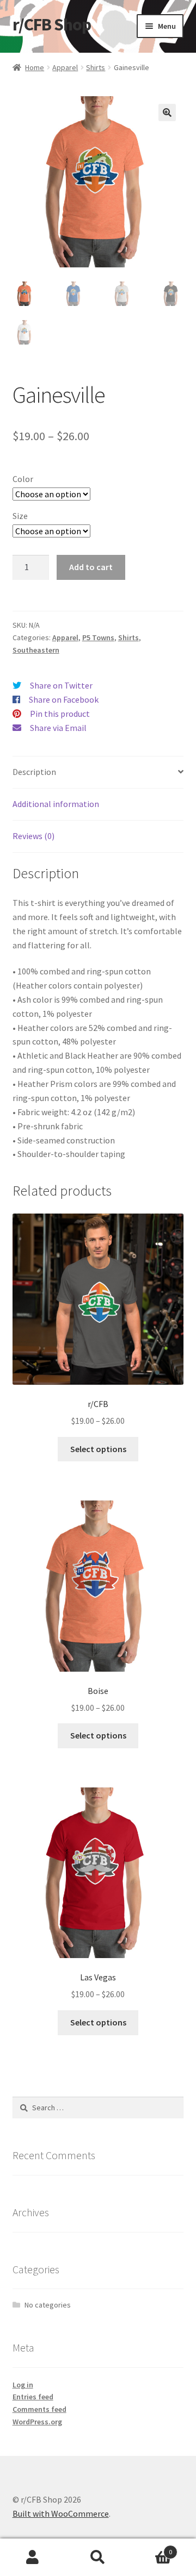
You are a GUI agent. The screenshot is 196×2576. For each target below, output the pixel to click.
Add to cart (91, 567)
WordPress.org (37, 2422)
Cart (151, 2548)
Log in (23, 2385)
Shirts (96, 67)
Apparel (65, 67)
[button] (167, 112)
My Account (33, 2558)
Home (35, 67)
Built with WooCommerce (61, 2514)
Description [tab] (34, 772)
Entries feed (33, 2397)
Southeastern (36, 650)
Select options (98, 1449)
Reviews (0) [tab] (33, 836)
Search (98, 2558)
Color (23, 479)
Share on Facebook (64, 699)
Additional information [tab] (56, 804)
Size (20, 516)
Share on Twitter (61, 685)
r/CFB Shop (52, 24)
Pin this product (60, 714)
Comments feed (39, 2409)
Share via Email (58, 728)
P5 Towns (98, 637)
